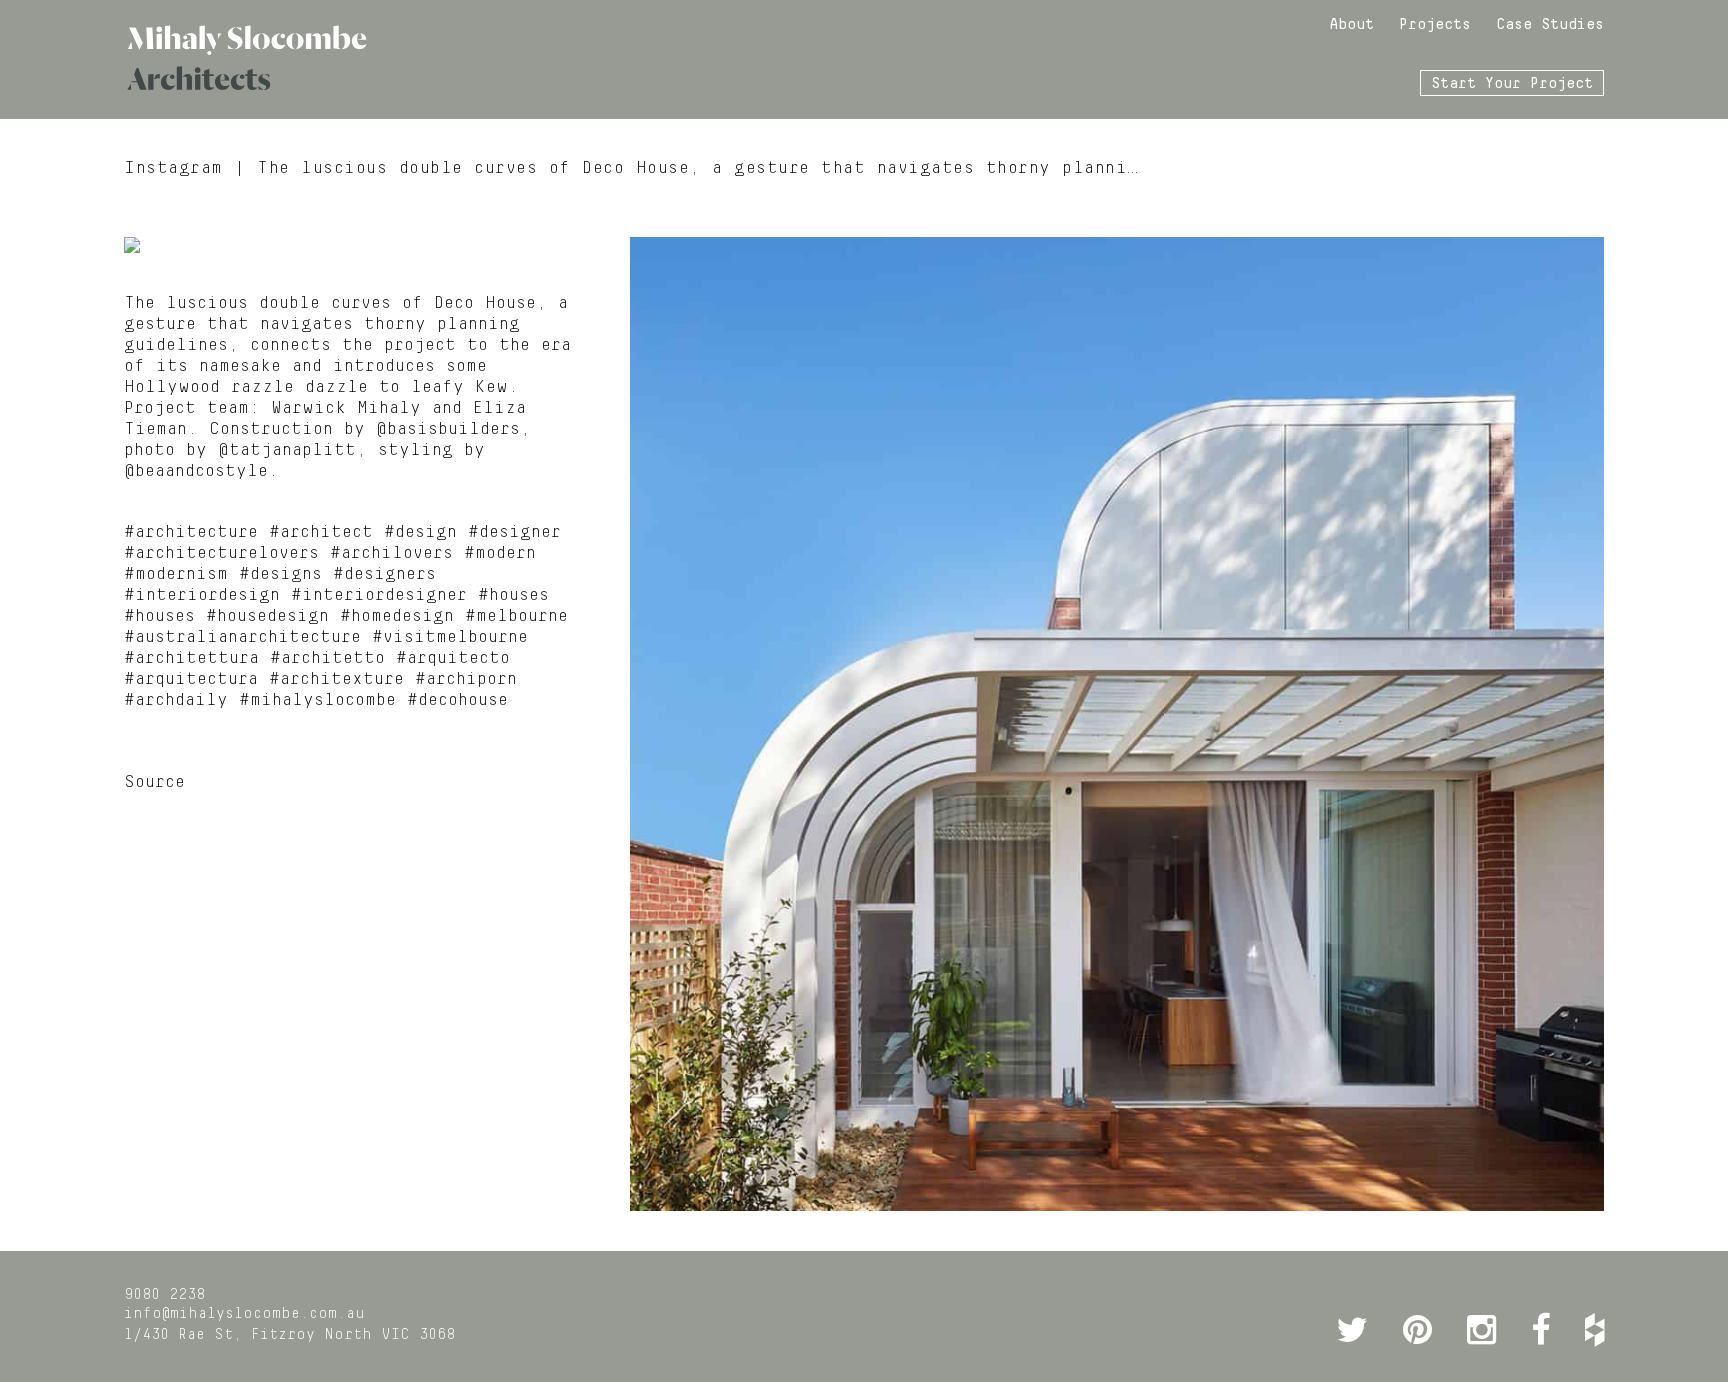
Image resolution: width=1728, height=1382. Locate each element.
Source (154, 782)
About (1351, 25)
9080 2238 (164, 1295)
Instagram (173, 168)
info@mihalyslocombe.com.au (244, 1314)
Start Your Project (1512, 84)
